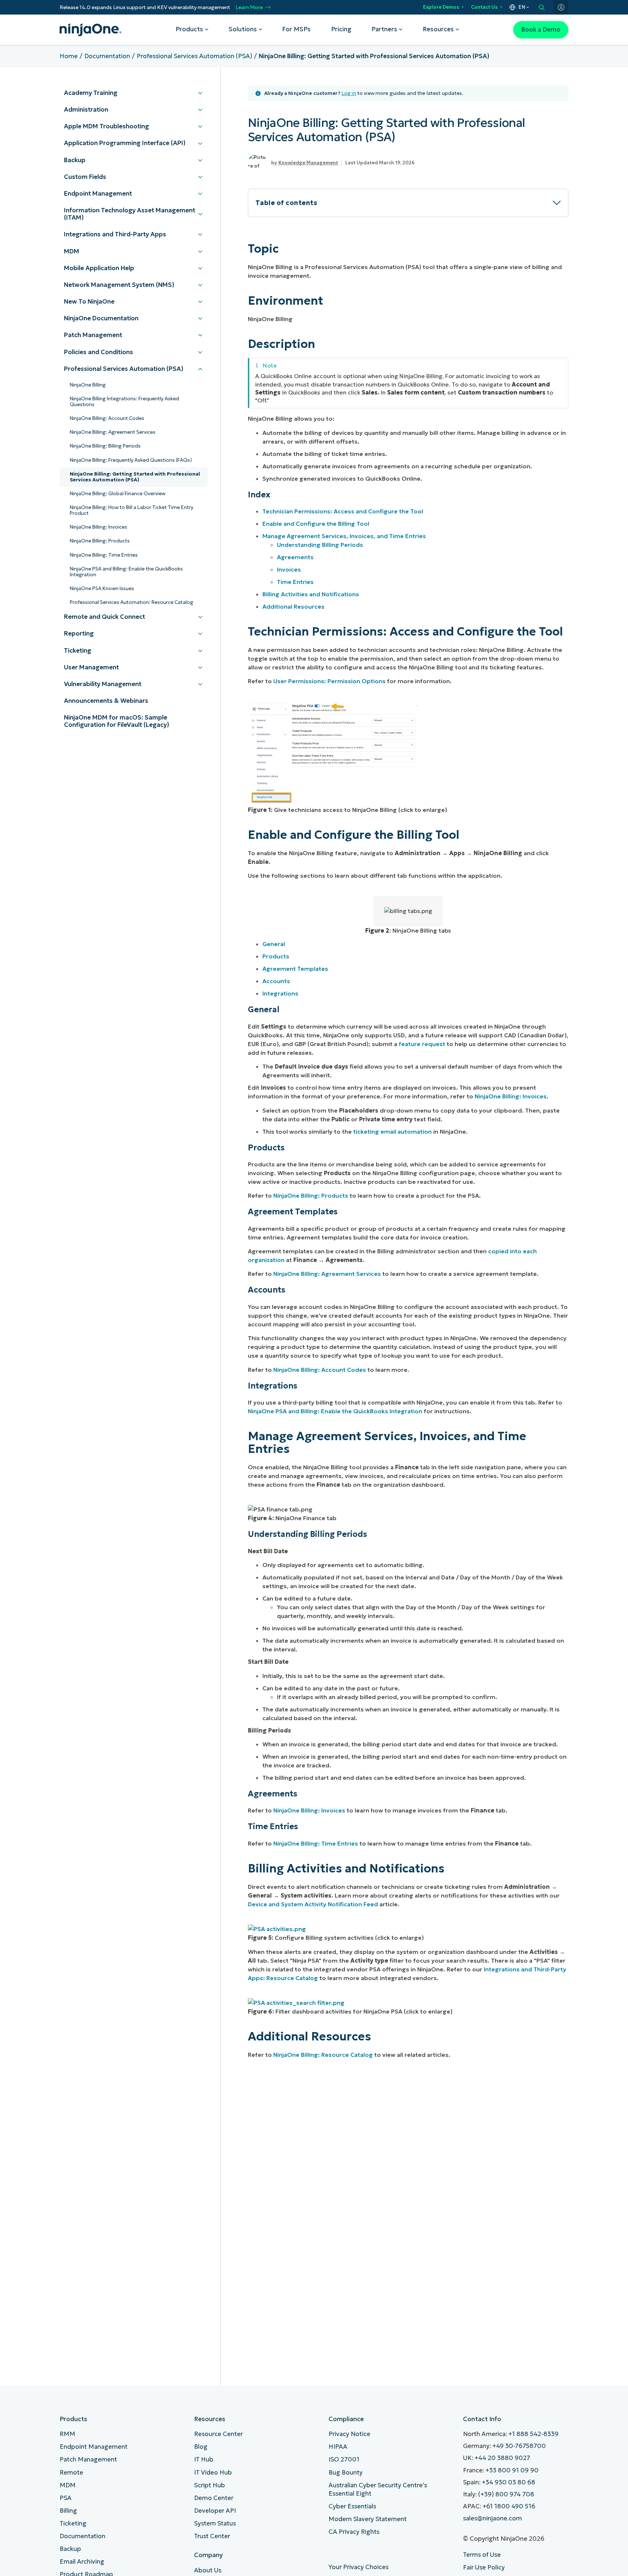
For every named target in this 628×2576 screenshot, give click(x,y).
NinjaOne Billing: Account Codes (320, 1370)
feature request (422, 1044)
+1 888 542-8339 (534, 2434)
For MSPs (296, 29)
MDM (68, 2485)
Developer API (215, 2511)
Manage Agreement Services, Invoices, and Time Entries (344, 536)
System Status (215, 2523)
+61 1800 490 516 (509, 2506)
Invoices (289, 569)
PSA (66, 2498)
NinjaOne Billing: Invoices (511, 1096)
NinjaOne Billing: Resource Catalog (323, 2055)
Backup (70, 2549)
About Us (208, 2570)
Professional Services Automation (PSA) (194, 56)
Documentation (107, 56)
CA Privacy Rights (354, 2532)
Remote (71, 2473)
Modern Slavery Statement (368, 2519)
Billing (68, 2511)
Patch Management (88, 2459)
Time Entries (295, 582)
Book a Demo (541, 30)
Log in (349, 93)
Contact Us (484, 7)
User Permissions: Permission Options (329, 681)
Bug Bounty (346, 2473)
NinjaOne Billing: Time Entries (316, 1843)
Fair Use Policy (484, 2567)
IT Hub (204, 2459)
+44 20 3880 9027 (502, 2458)
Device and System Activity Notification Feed (313, 1904)
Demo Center (214, 2498)
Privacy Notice (349, 2434)
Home (69, 56)
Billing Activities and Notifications (311, 594)
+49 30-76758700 (519, 2446)
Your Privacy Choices (359, 2567)
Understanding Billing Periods (320, 545)
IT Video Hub (213, 2473)
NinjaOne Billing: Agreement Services (327, 1274)
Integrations (280, 993)
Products (276, 956)
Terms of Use (482, 2555)
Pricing (341, 29)
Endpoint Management (94, 2447)
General (274, 944)
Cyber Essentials (352, 2506)
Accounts (276, 981)
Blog (201, 2447)
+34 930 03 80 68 (509, 2482)
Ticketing (73, 2523)
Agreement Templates (295, 969)
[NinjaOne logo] (90, 30)
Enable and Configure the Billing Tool (316, 524)
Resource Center (218, 2434)
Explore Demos (441, 7)
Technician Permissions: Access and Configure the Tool (343, 511)
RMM (67, 2434)
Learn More (249, 7)
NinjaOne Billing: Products (311, 1195)
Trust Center (212, 2536)
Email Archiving (82, 2562)
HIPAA (338, 2447)
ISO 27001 (344, 2459)
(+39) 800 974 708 (506, 2494)
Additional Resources (293, 606)
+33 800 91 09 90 (512, 2470)
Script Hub (210, 2485)
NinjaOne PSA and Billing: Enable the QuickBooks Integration (335, 1411)
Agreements (295, 557)
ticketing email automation (392, 1131)
